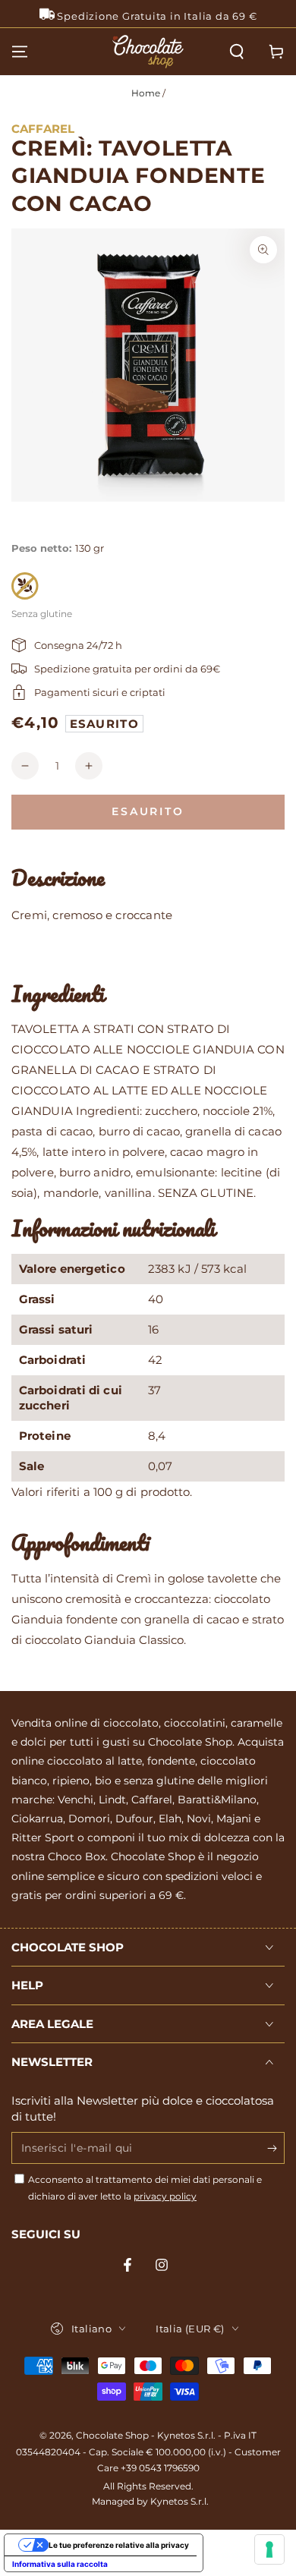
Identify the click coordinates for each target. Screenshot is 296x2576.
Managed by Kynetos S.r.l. (150, 2501)
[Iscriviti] (276, 2149)
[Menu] (20, 52)
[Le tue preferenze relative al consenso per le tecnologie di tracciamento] (269, 2549)
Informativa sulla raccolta (60, 2564)
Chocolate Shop (112, 2435)
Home (146, 93)
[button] (237, 52)
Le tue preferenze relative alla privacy (119, 2545)
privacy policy (165, 2196)
